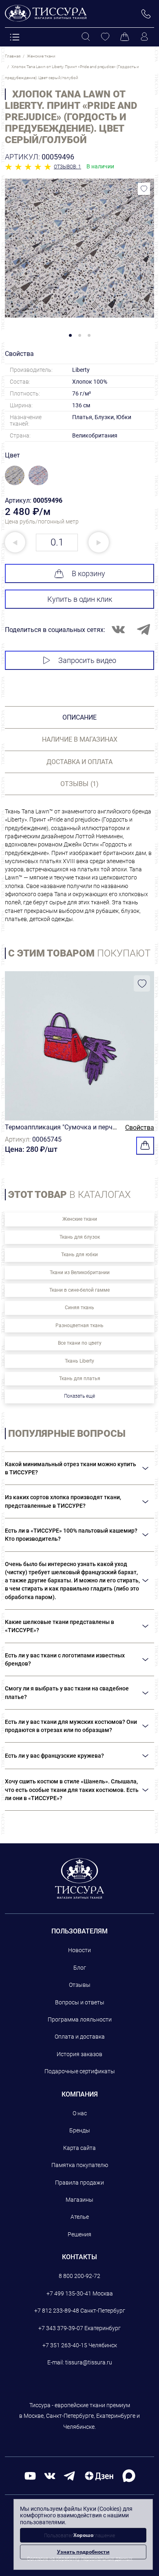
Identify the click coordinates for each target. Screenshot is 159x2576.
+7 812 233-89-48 (57, 2311)
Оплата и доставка (80, 2037)
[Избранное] (105, 37)
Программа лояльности (80, 2019)
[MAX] (129, 2475)
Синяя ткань (79, 1308)
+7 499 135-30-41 (69, 2293)
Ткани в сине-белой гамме (79, 1290)
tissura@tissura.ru (89, 2362)
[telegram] (69, 2475)
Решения (79, 2234)
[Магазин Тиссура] (80, 1878)
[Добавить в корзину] (145, 1146)
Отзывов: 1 (67, 167)
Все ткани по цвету (80, 1343)
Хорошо (83, 2535)
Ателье (80, 2217)
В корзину (88, 573)
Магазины (79, 2200)
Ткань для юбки (79, 1255)
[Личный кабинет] (144, 37)
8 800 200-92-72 (79, 2276)
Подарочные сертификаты (80, 2071)
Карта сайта (79, 2148)
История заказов (79, 2054)
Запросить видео (87, 660)
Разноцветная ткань (79, 1326)
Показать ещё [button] (79, 1396)
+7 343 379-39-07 (61, 2328)
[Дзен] (99, 2475)
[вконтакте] (50, 2475)
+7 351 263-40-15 (65, 2345)
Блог (80, 1968)
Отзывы (80, 1985)
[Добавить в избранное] (144, 189)
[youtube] (30, 2475)
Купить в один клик (80, 599)
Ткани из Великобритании (80, 1273)
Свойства (140, 1128)
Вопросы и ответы (80, 2002)
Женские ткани (80, 1219)
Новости (79, 1950)
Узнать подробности (83, 2552)
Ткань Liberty (79, 1361)
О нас (80, 2113)
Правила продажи (79, 2183)
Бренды (80, 2130)
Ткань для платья (80, 1379)
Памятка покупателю (80, 2165)
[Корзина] (125, 37)
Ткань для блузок (80, 1237)
